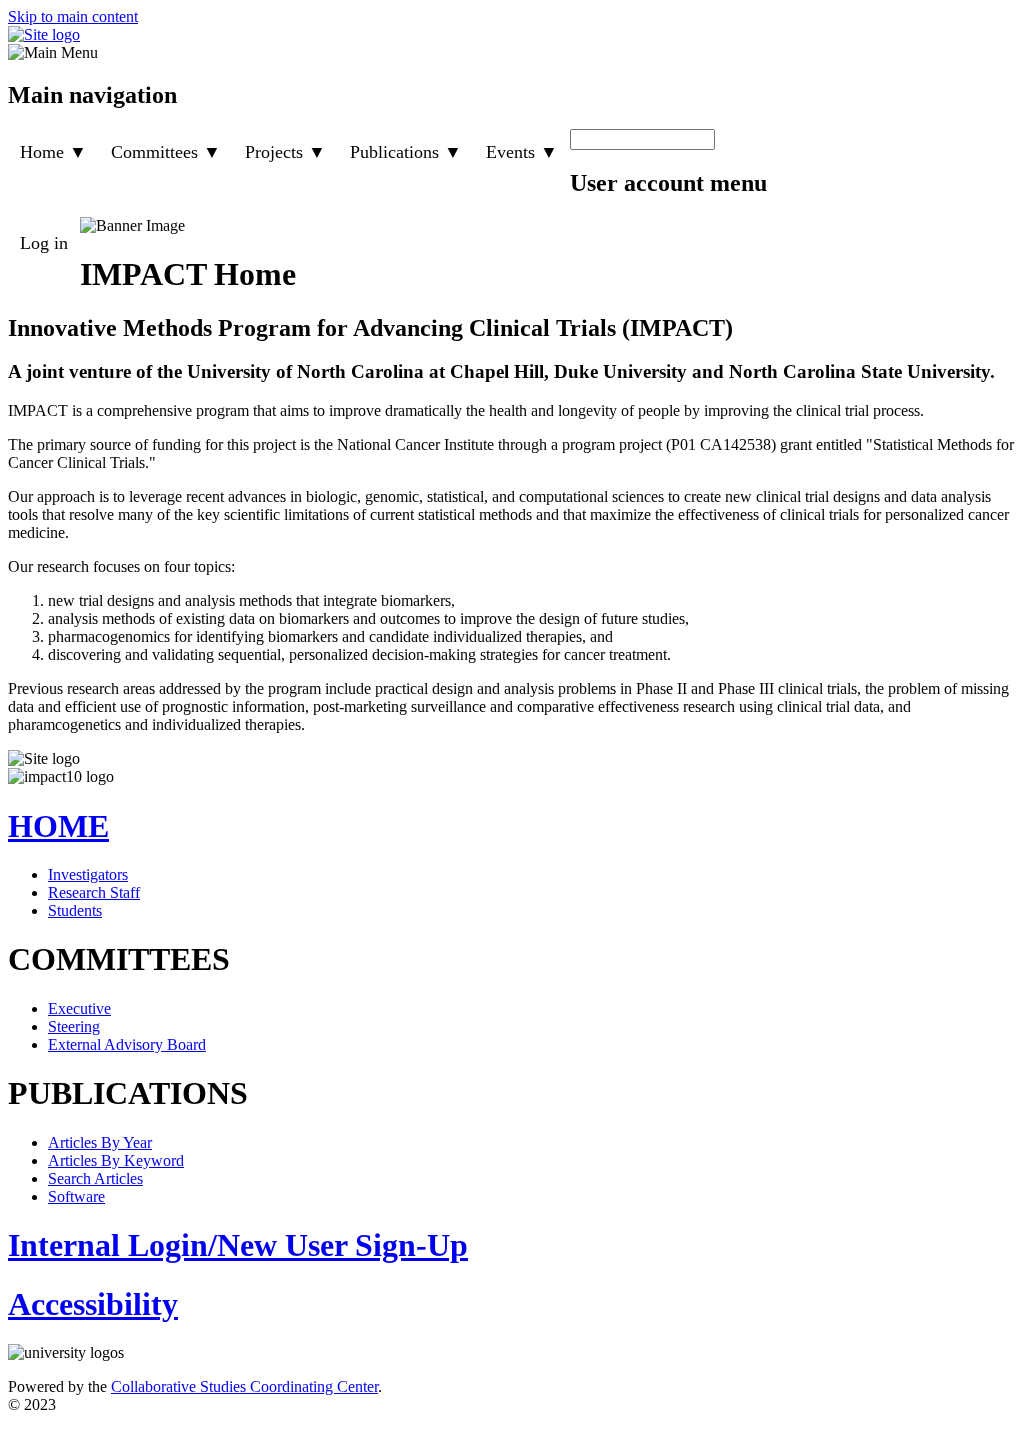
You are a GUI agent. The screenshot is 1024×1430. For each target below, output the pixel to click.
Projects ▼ (285, 152)
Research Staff (94, 892)
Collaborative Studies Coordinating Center (244, 1386)
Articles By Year (100, 1142)
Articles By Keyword (116, 1160)
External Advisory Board (127, 1044)
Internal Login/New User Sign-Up (238, 1245)
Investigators (88, 874)
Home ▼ (53, 152)
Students (75, 910)
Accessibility (93, 1304)
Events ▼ (522, 152)
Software (76, 1196)
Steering (74, 1026)
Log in (44, 243)
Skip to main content (73, 16)
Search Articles (95, 1178)
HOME (58, 826)
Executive (79, 1008)
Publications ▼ (406, 152)
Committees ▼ (166, 152)
